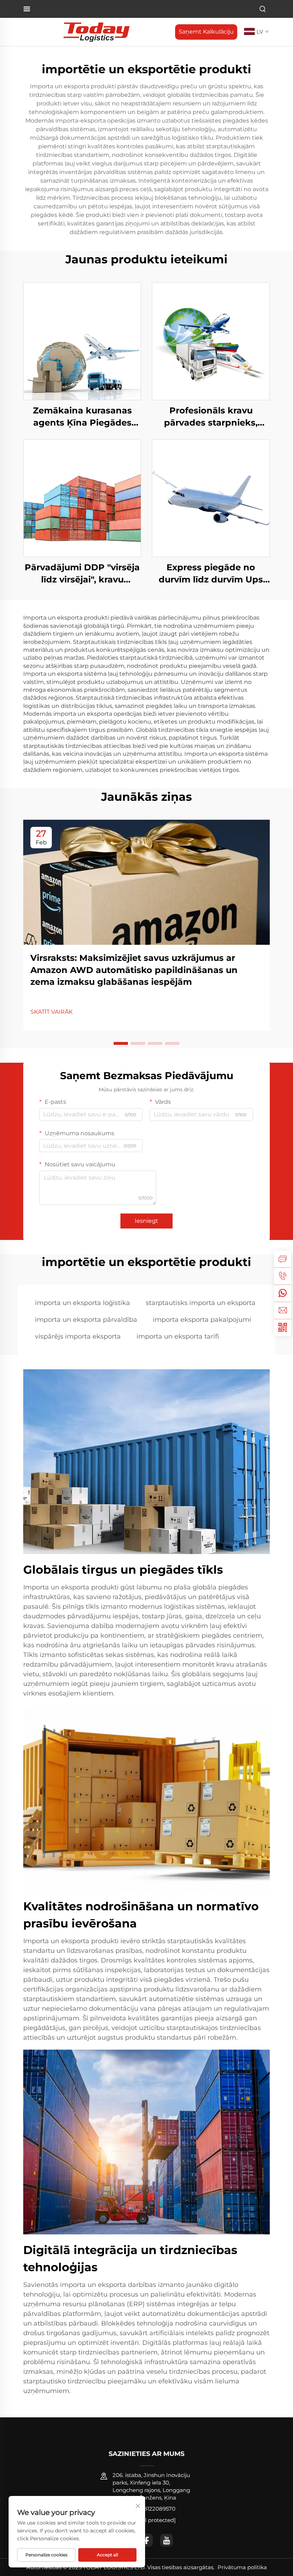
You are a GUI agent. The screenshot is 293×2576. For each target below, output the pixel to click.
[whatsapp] (283, 1293)
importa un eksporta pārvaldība (86, 1320)
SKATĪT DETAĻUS (82, 341)
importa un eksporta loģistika (83, 1303)
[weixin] (283, 1327)
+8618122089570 (153, 2509)
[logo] (96, 32)
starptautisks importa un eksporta (201, 1303)
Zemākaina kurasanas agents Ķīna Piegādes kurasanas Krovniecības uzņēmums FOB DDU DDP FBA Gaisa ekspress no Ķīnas (82, 417)
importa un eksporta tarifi (178, 1336)
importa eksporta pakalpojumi (202, 1320)
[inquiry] (283, 1259)
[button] (121, 1043)
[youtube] (167, 2540)
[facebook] (146, 2540)
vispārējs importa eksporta (78, 1336)
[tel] (283, 1276)
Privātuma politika (242, 2567)
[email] (283, 1310)
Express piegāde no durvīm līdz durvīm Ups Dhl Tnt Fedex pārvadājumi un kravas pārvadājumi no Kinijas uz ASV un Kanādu (211, 574)
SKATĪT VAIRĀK (51, 1012)
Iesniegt (146, 1221)
